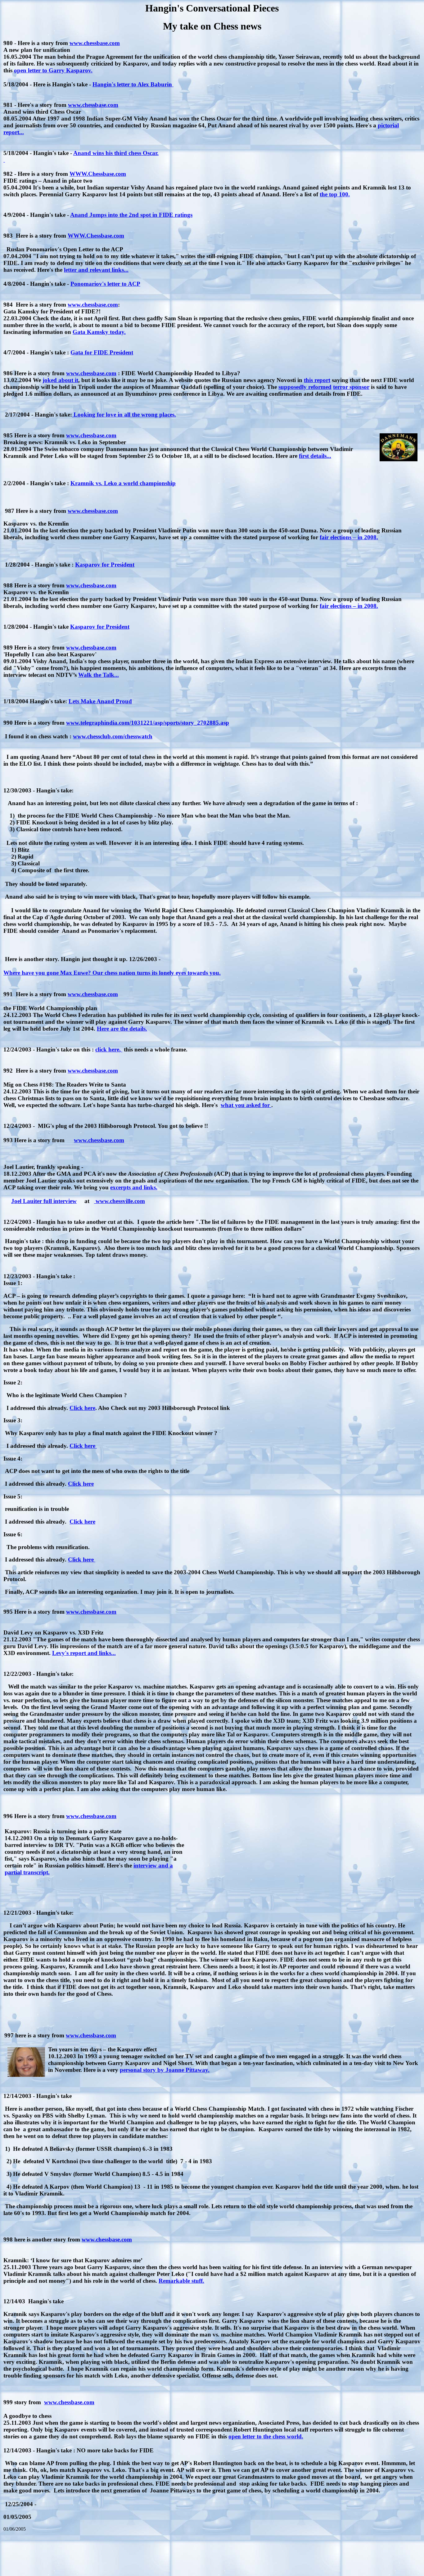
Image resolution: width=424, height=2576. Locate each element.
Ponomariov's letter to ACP (105, 284)
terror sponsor (351, 387)
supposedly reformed (305, 387)
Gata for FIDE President (102, 352)
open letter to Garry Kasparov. (53, 70)
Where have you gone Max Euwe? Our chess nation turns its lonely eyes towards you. (112, 973)
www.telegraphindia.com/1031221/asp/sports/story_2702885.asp (148, 723)
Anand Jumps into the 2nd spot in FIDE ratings (131, 215)
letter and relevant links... (96, 270)
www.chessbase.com (95, 43)
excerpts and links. (134, 1187)
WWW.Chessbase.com (98, 174)
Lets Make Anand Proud (100, 701)
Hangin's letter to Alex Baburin (133, 84)
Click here (82, 1408)
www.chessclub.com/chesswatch (113, 736)
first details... (315, 456)
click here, (109, 1049)
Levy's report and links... (84, 1653)
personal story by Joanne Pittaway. (165, 2070)
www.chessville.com (120, 1201)
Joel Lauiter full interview (44, 1201)
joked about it (60, 380)
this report (317, 380)
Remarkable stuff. (181, 2281)
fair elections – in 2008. (349, 537)
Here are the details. (122, 1029)
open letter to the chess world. (266, 2436)
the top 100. (335, 194)
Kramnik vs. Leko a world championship (123, 483)
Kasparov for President (105, 565)
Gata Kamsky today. (99, 332)
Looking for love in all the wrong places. (124, 415)
